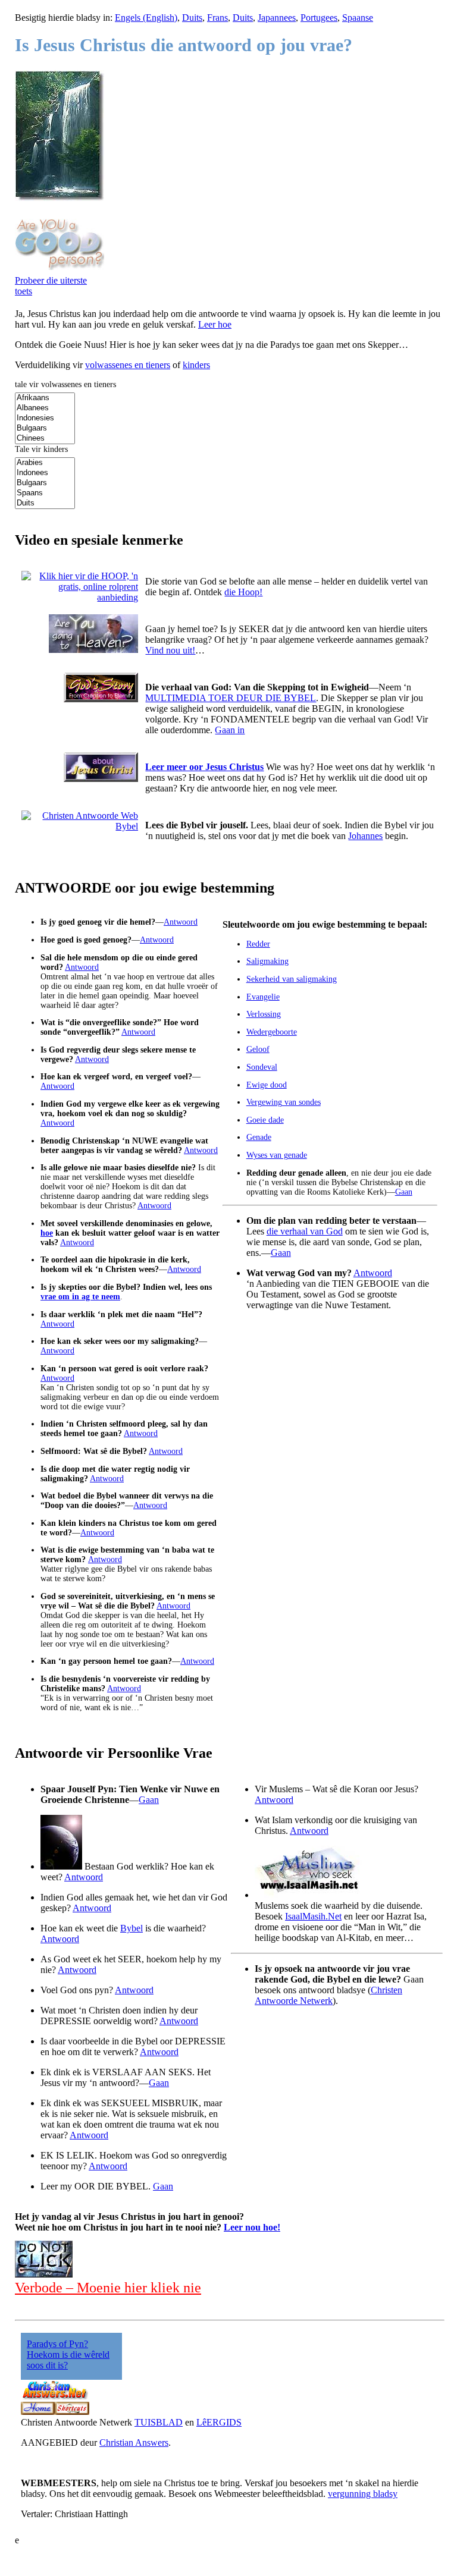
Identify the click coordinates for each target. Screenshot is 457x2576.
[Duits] (45, 503)
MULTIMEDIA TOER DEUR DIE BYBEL (231, 698)
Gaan (404, 1192)
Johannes (365, 836)
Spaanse (358, 18)
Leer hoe (215, 324)
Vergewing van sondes (284, 1102)
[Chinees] (45, 439)
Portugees (319, 18)
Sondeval (262, 1067)
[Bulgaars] (45, 428)
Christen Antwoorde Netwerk (328, 1995)
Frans (217, 18)
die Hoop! (243, 592)
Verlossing (264, 1014)
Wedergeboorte (272, 1032)
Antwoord (181, 922)
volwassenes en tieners (128, 365)
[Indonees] (45, 473)
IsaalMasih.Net (313, 1916)
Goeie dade (265, 1120)
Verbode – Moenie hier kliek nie (108, 2288)
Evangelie (263, 997)
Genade (259, 1137)
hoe (47, 1233)
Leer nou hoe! (252, 2227)
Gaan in (230, 730)
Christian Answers (134, 2443)
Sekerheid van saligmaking (292, 979)
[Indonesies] (45, 418)
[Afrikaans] (45, 398)
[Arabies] (45, 463)
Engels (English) (146, 18)
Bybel (132, 1928)
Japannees (277, 18)
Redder (258, 944)
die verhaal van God (305, 1231)
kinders (196, 365)
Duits (192, 18)
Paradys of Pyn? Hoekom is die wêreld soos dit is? (68, 2354)
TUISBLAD (159, 2422)
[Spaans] (45, 493)
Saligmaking (267, 961)
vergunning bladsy (363, 2494)
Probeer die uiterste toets (51, 286)
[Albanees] (45, 408)
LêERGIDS (219, 2422)
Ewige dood (267, 1085)
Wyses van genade (277, 1155)
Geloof (258, 1049)
